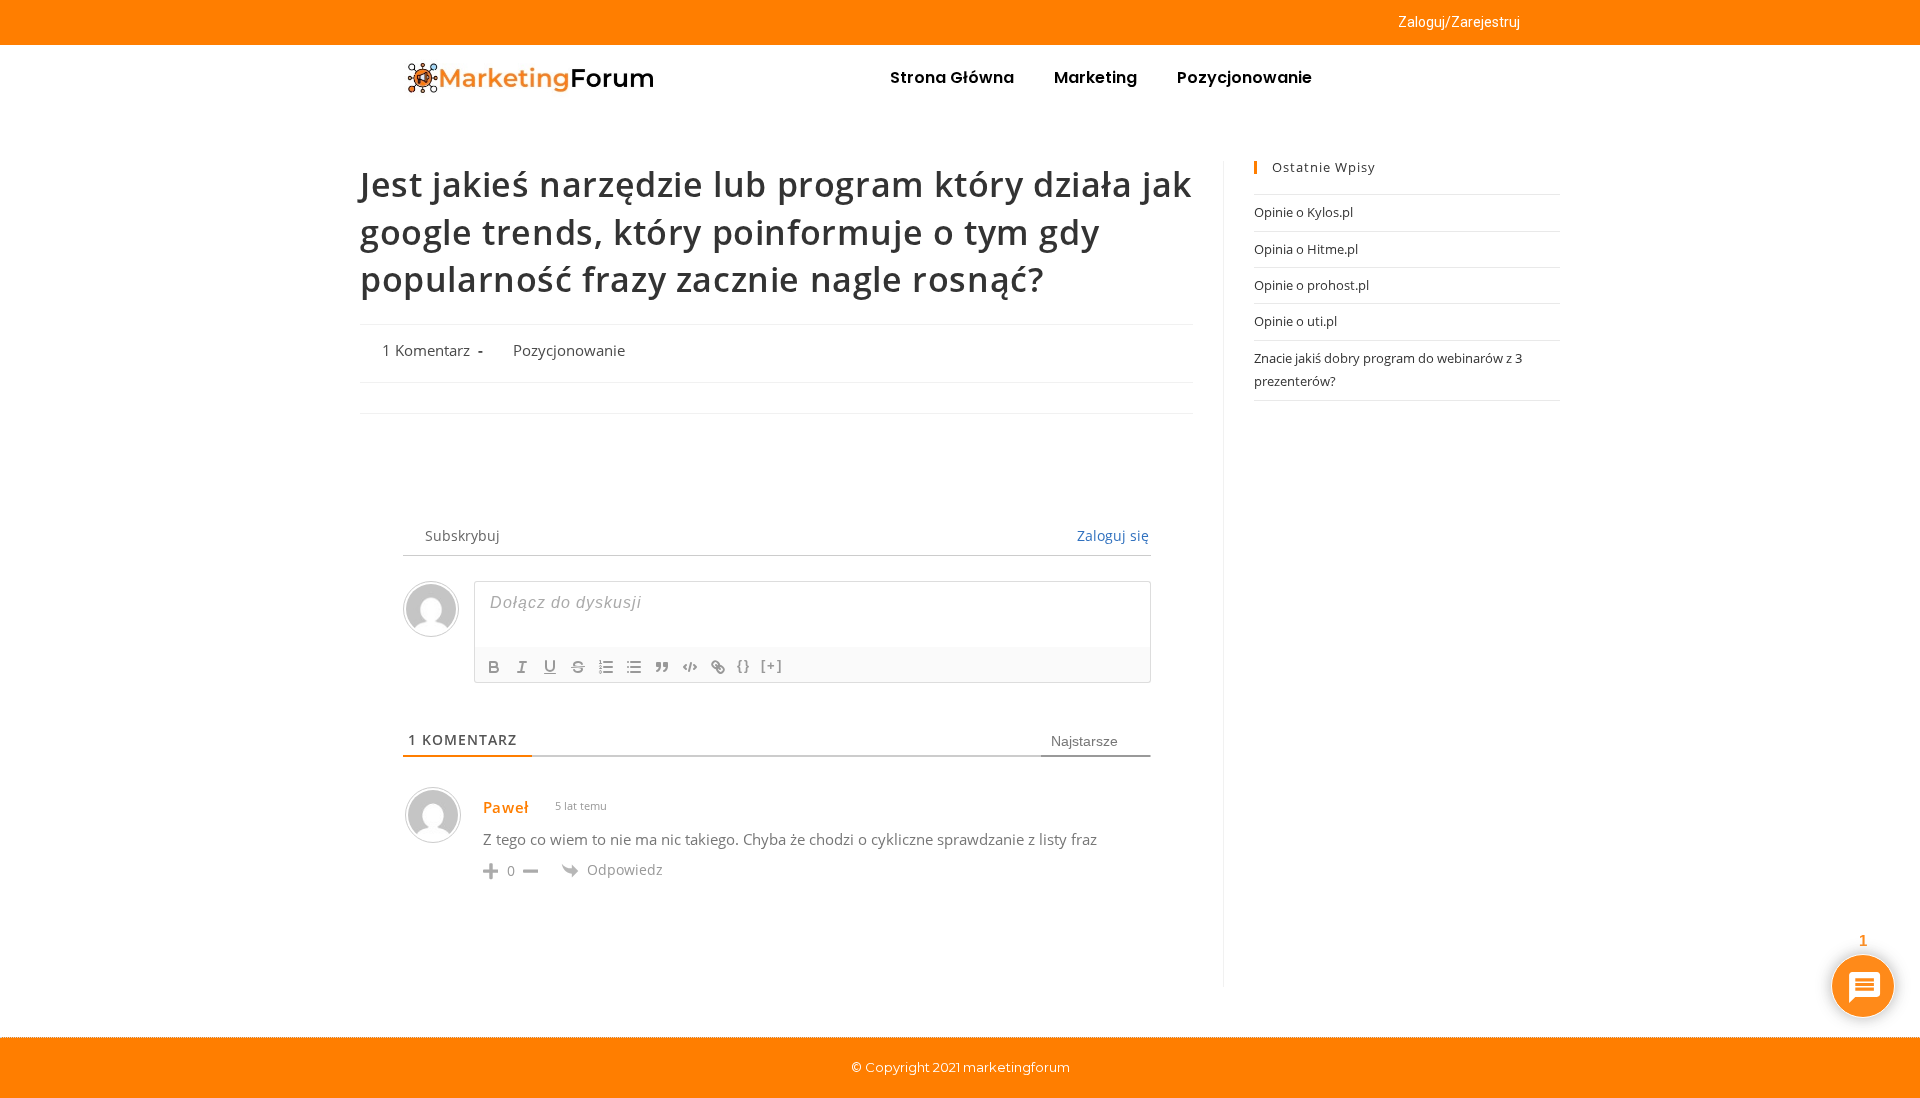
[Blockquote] (662, 667)
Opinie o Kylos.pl (1303, 212)
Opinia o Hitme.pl (1306, 249)
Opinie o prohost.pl (1311, 285)
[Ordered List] (606, 667)
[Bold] (494, 667)
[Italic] (522, 667)
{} (744, 665)
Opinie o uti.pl (1295, 321)
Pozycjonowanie (1244, 77)
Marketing (1095, 77)
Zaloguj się (1111, 535)
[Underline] (550, 667)
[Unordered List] (634, 667)
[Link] (718, 667)
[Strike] (578, 667)
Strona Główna (952, 77)
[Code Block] (690, 667)
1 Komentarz (426, 350)
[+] (772, 665)
